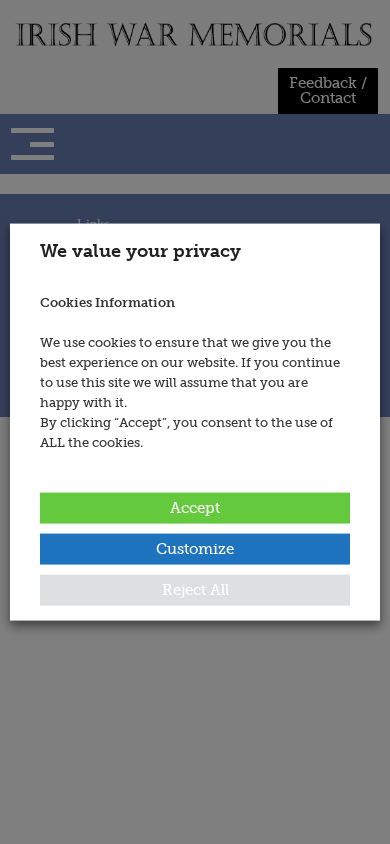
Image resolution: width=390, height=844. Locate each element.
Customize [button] (195, 548)
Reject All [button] (195, 589)
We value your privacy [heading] (140, 251)
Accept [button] (195, 507)
